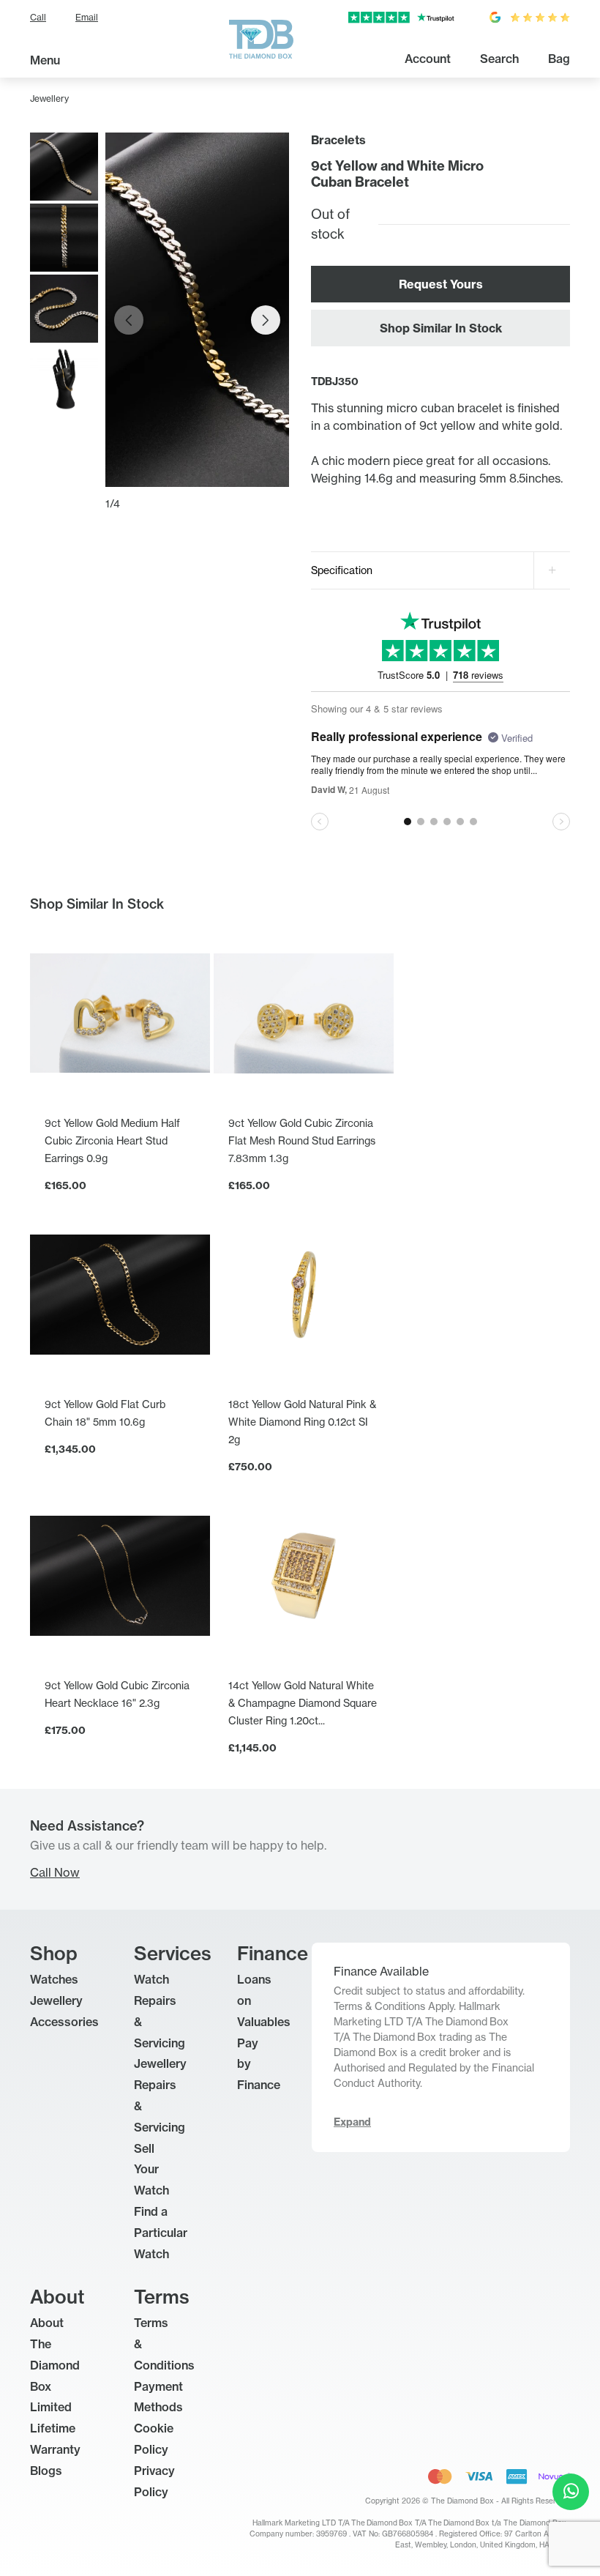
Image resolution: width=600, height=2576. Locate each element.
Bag (559, 59)
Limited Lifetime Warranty (55, 2428)
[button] (266, 320)
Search (499, 59)
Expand (352, 2122)
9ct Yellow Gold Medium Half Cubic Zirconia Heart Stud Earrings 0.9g (112, 1140)
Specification (342, 570)
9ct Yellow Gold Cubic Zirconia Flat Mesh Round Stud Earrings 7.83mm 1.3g (302, 1140)
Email (87, 17)
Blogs (46, 2471)
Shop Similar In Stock (441, 328)
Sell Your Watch (151, 2170)
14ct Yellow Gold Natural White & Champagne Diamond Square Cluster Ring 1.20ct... (303, 1703)
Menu (45, 60)
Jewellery (49, 98)
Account (428, 59)
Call (38, 17)
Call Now (55, 1872)
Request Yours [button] (441, 284)
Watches (54, 1979)
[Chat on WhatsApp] (571, 2492)
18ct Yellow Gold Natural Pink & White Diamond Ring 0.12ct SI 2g (302, 1422)
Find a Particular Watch (161, 2233)
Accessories (64, 2022)
